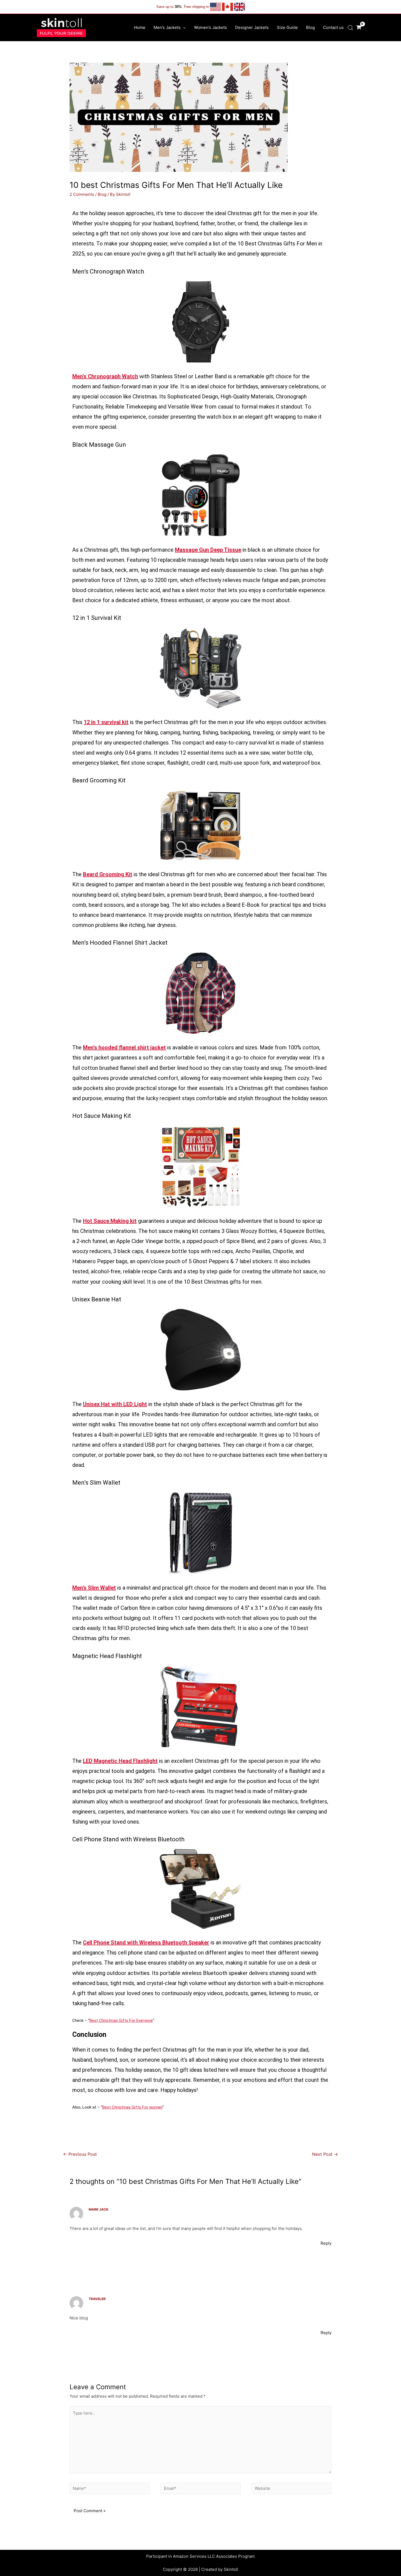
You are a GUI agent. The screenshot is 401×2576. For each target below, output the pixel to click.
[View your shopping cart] (359, 27)
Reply (326, 2243)
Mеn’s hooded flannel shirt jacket (124, 1047)
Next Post (325, 2154)
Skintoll (231, 2569)
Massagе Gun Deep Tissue (208, 550)
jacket (102, 1058)
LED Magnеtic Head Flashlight (120, 1761)
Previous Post (80, 2154)
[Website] (291, 2489)
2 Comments (82, 194)
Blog (102, 194)
